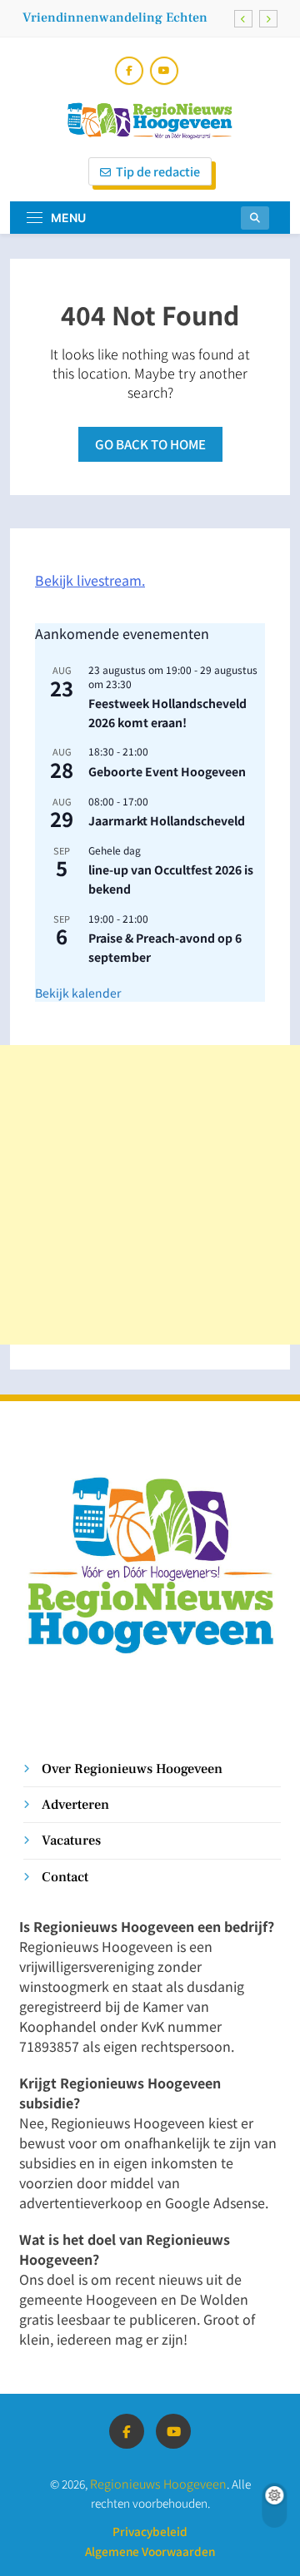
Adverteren (75, 1804)
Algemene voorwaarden (150, 2551)
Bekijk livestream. (90, 580)
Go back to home (150, 444)
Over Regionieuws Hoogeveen (132, 1769)
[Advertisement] (150, 1195)
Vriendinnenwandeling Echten (115, 17)
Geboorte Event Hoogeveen (167, 771)
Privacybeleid (150, 2531)
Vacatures (71, 1840)
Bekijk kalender (78, 993)
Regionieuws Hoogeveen (158, 2483)
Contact (65, 1877)
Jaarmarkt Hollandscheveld (167, 820)
